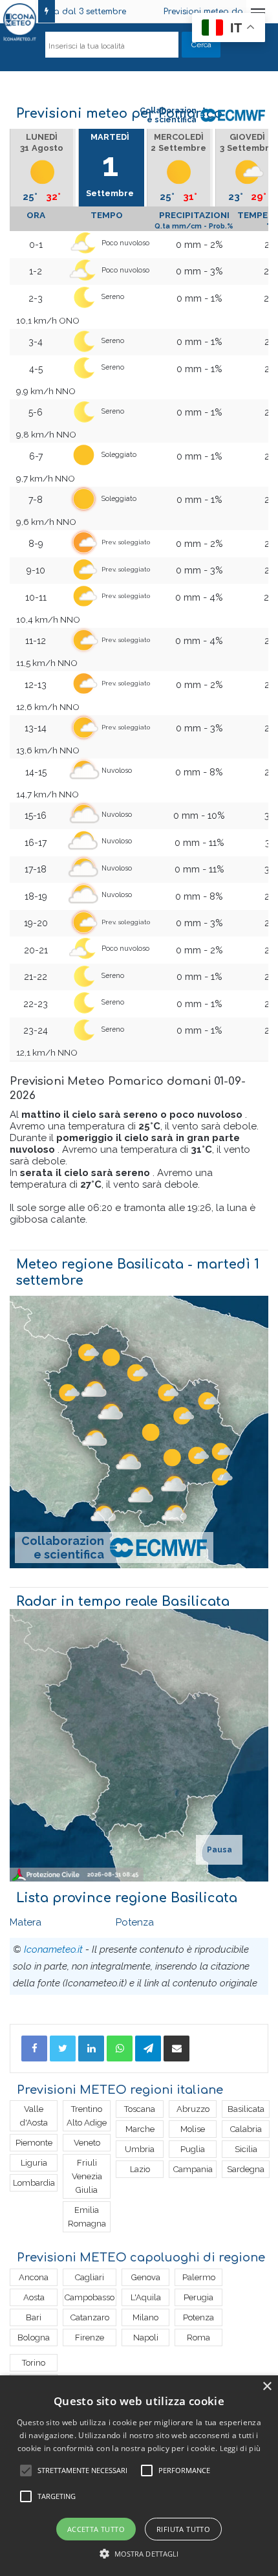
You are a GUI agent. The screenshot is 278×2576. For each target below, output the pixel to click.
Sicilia (246, 2149)
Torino (34, 2363)
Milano (145, 2317)
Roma (198, 2337)
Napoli (146, 2337)
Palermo (199, 2277)
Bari (34, 2317)
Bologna (34, 2337)
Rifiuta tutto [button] (183, 2529)
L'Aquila (146, 2297)
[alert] (139, 2476)
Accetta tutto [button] (96, 2529)
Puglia (193, 2149)
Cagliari (90, 2277)
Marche (140, 2129)
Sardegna (246, 2169)
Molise (193, 2129)
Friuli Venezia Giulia (87, 2176)
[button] (139, 2554)
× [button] (267, 2387)
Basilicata (246, 2109)
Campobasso (90, 2297)
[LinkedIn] (91, 2049)
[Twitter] (63, 2049)
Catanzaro (90, 2317)
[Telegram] (148, 2049)
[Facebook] (34, 2049)
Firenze (90, 2337)
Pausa (219, 1850)
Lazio (140, 2169)
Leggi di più (241, 2448)
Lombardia (34, 2183)
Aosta (34, 2297)
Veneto (87, 2143)
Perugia (198, 2297)
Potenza (135, 1922)
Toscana (140, 2109)
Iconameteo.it (53, 1949)
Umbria (140, 2149)
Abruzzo (193, 2109)
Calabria (246, 2129)
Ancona (34, 2277)
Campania (193, 2169)
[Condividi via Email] (176, 2049)
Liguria (34, 2163)
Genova (146, 2277)
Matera (26, 1922)
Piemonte (34, 2143)
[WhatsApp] (120, 2049)
